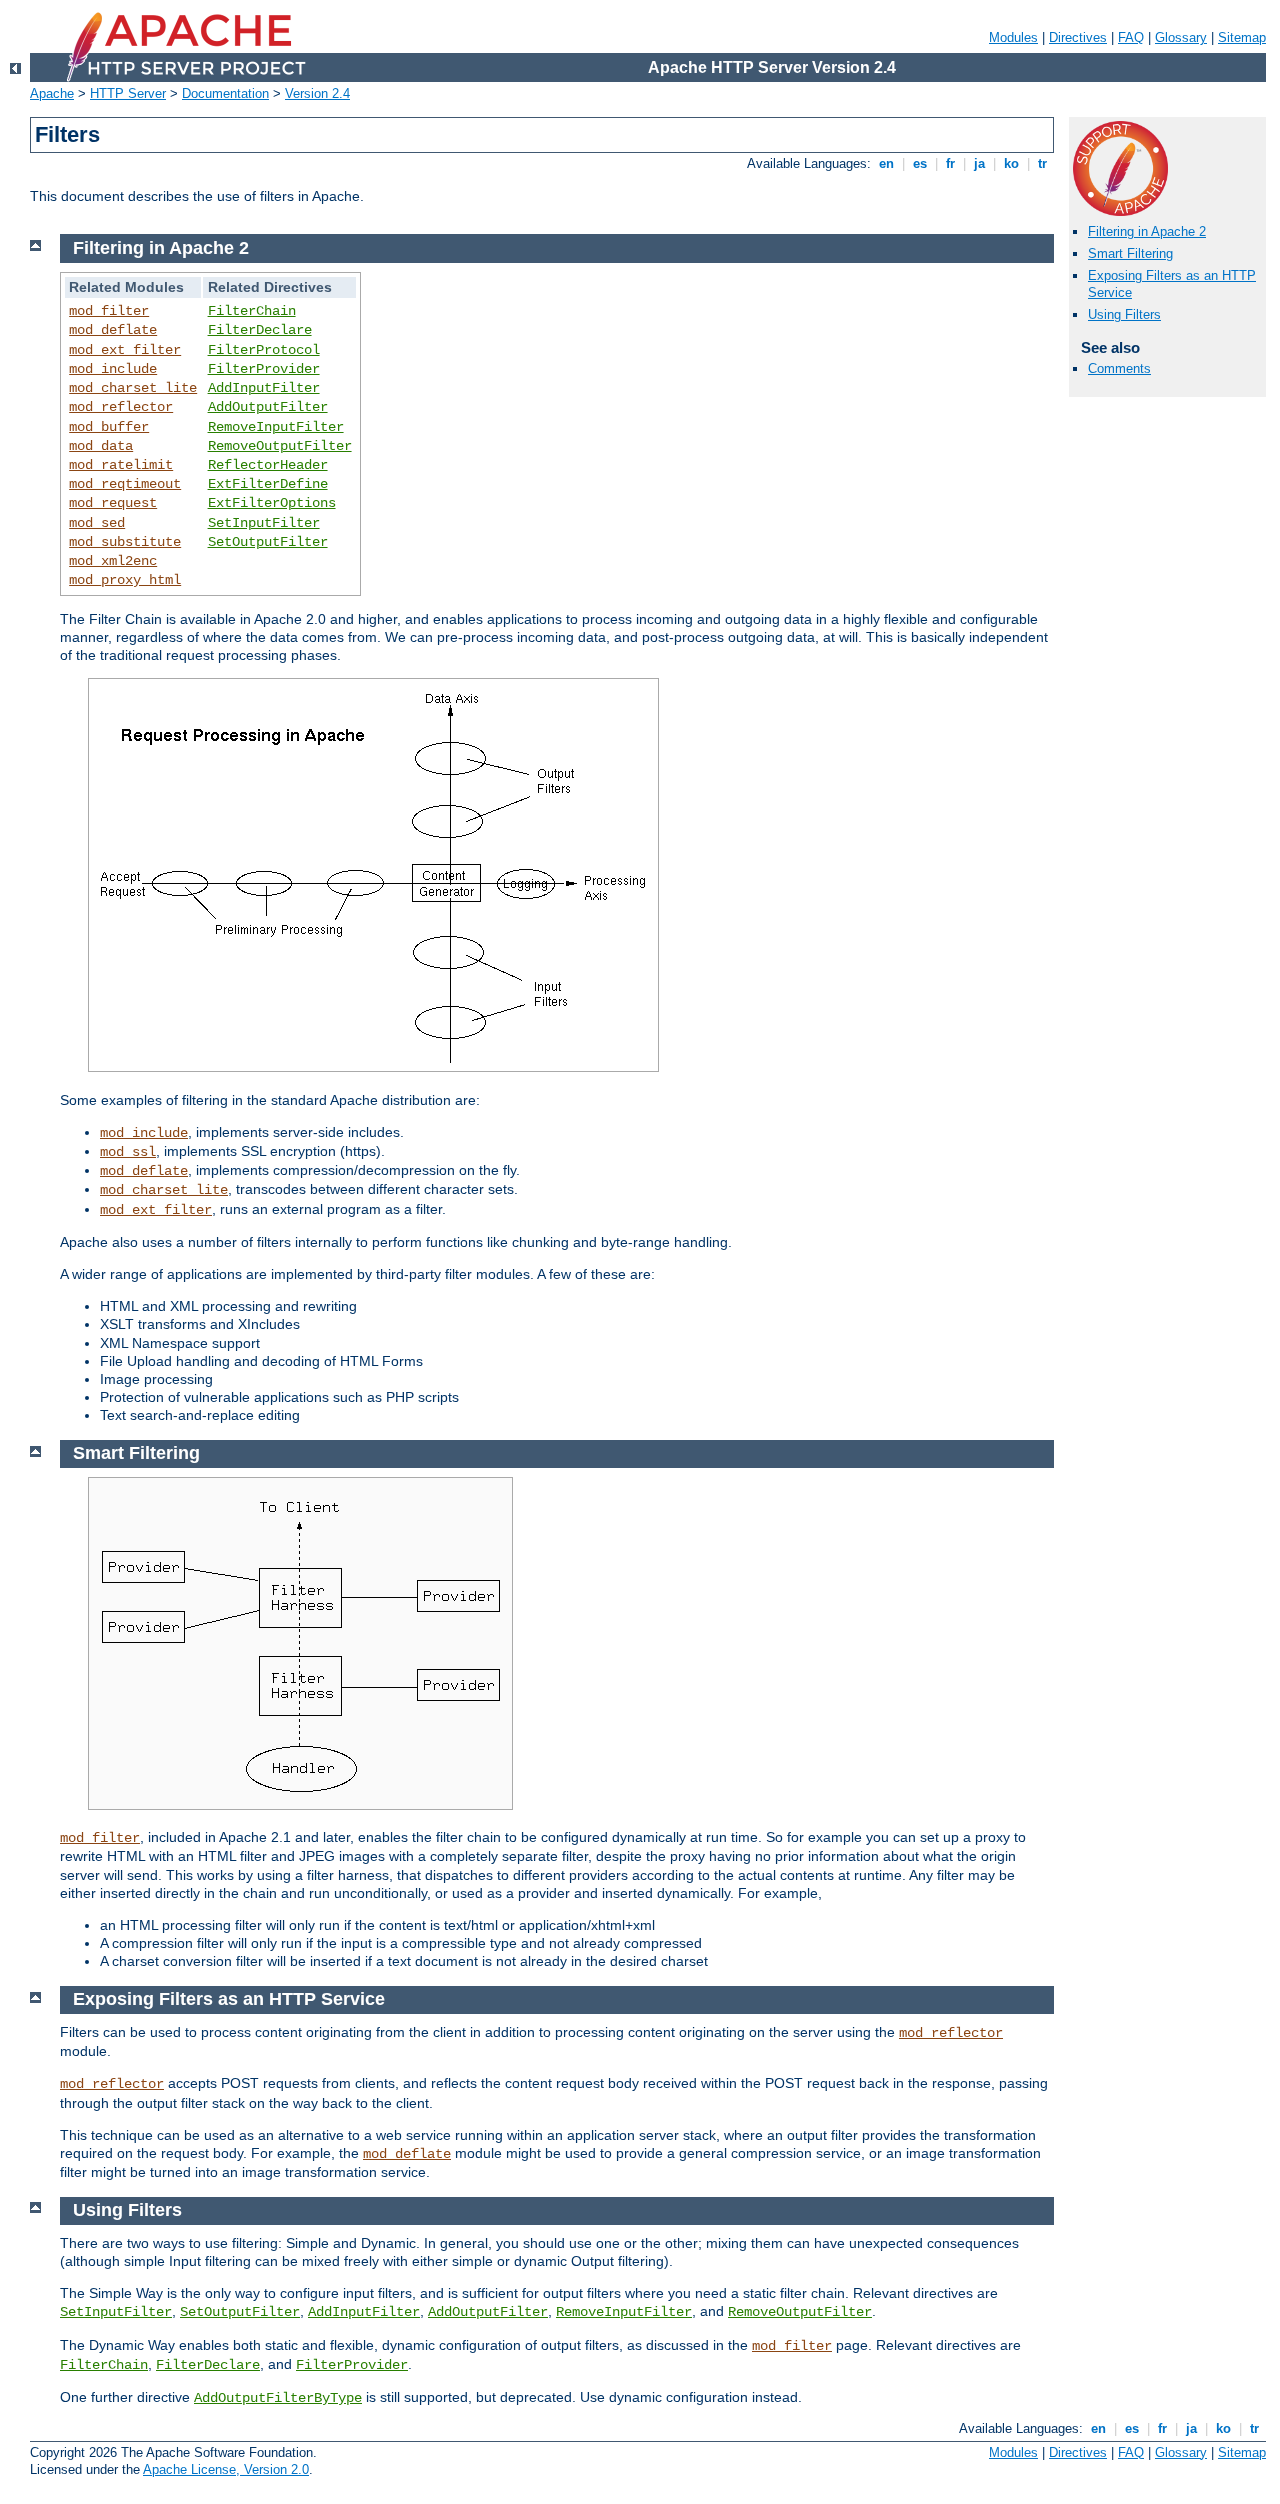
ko (1011, 163)
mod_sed (97, 523)
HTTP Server (128, 93)
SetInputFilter (264, 523)
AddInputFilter (264, 388)
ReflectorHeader (268, 465)
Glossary (1181, 37)
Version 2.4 (317, 93)
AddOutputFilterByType (278, 2398)
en (886, 163)
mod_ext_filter (125, 350)
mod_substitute (125, 542)
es (920, 163)
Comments (1119, 368)
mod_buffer (109, 427)
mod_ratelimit (121, 465)
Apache (52, 93)
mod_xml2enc (113, 561)
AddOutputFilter (268, 407)
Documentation (225, 93)
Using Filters (1124, 314)
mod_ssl (128, 1152)
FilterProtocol (264, 350)
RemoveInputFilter (276, 427)
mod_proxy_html (125, 580)
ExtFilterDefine (268, 484)
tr (1042, 163)
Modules (1013, 37)
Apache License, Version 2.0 (226, 2469)
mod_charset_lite (133, 388)
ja (979, 163)
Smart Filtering (1130, 253)
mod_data (101, 446)
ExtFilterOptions (272, 503)
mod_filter (109, 311)
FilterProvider (264, 369)
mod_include (113, 369)
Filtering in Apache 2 (1147, 231)
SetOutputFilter (268, 542)
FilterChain (252, 311)
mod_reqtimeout (125, 484)
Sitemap (1242, 37)
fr (950, 163)
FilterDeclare (260, 330)
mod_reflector (121, 407)
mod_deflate (113, 330)
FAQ (1131, 37)
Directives (1078, 37)
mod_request (113, 503)
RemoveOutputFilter (280, 446)
